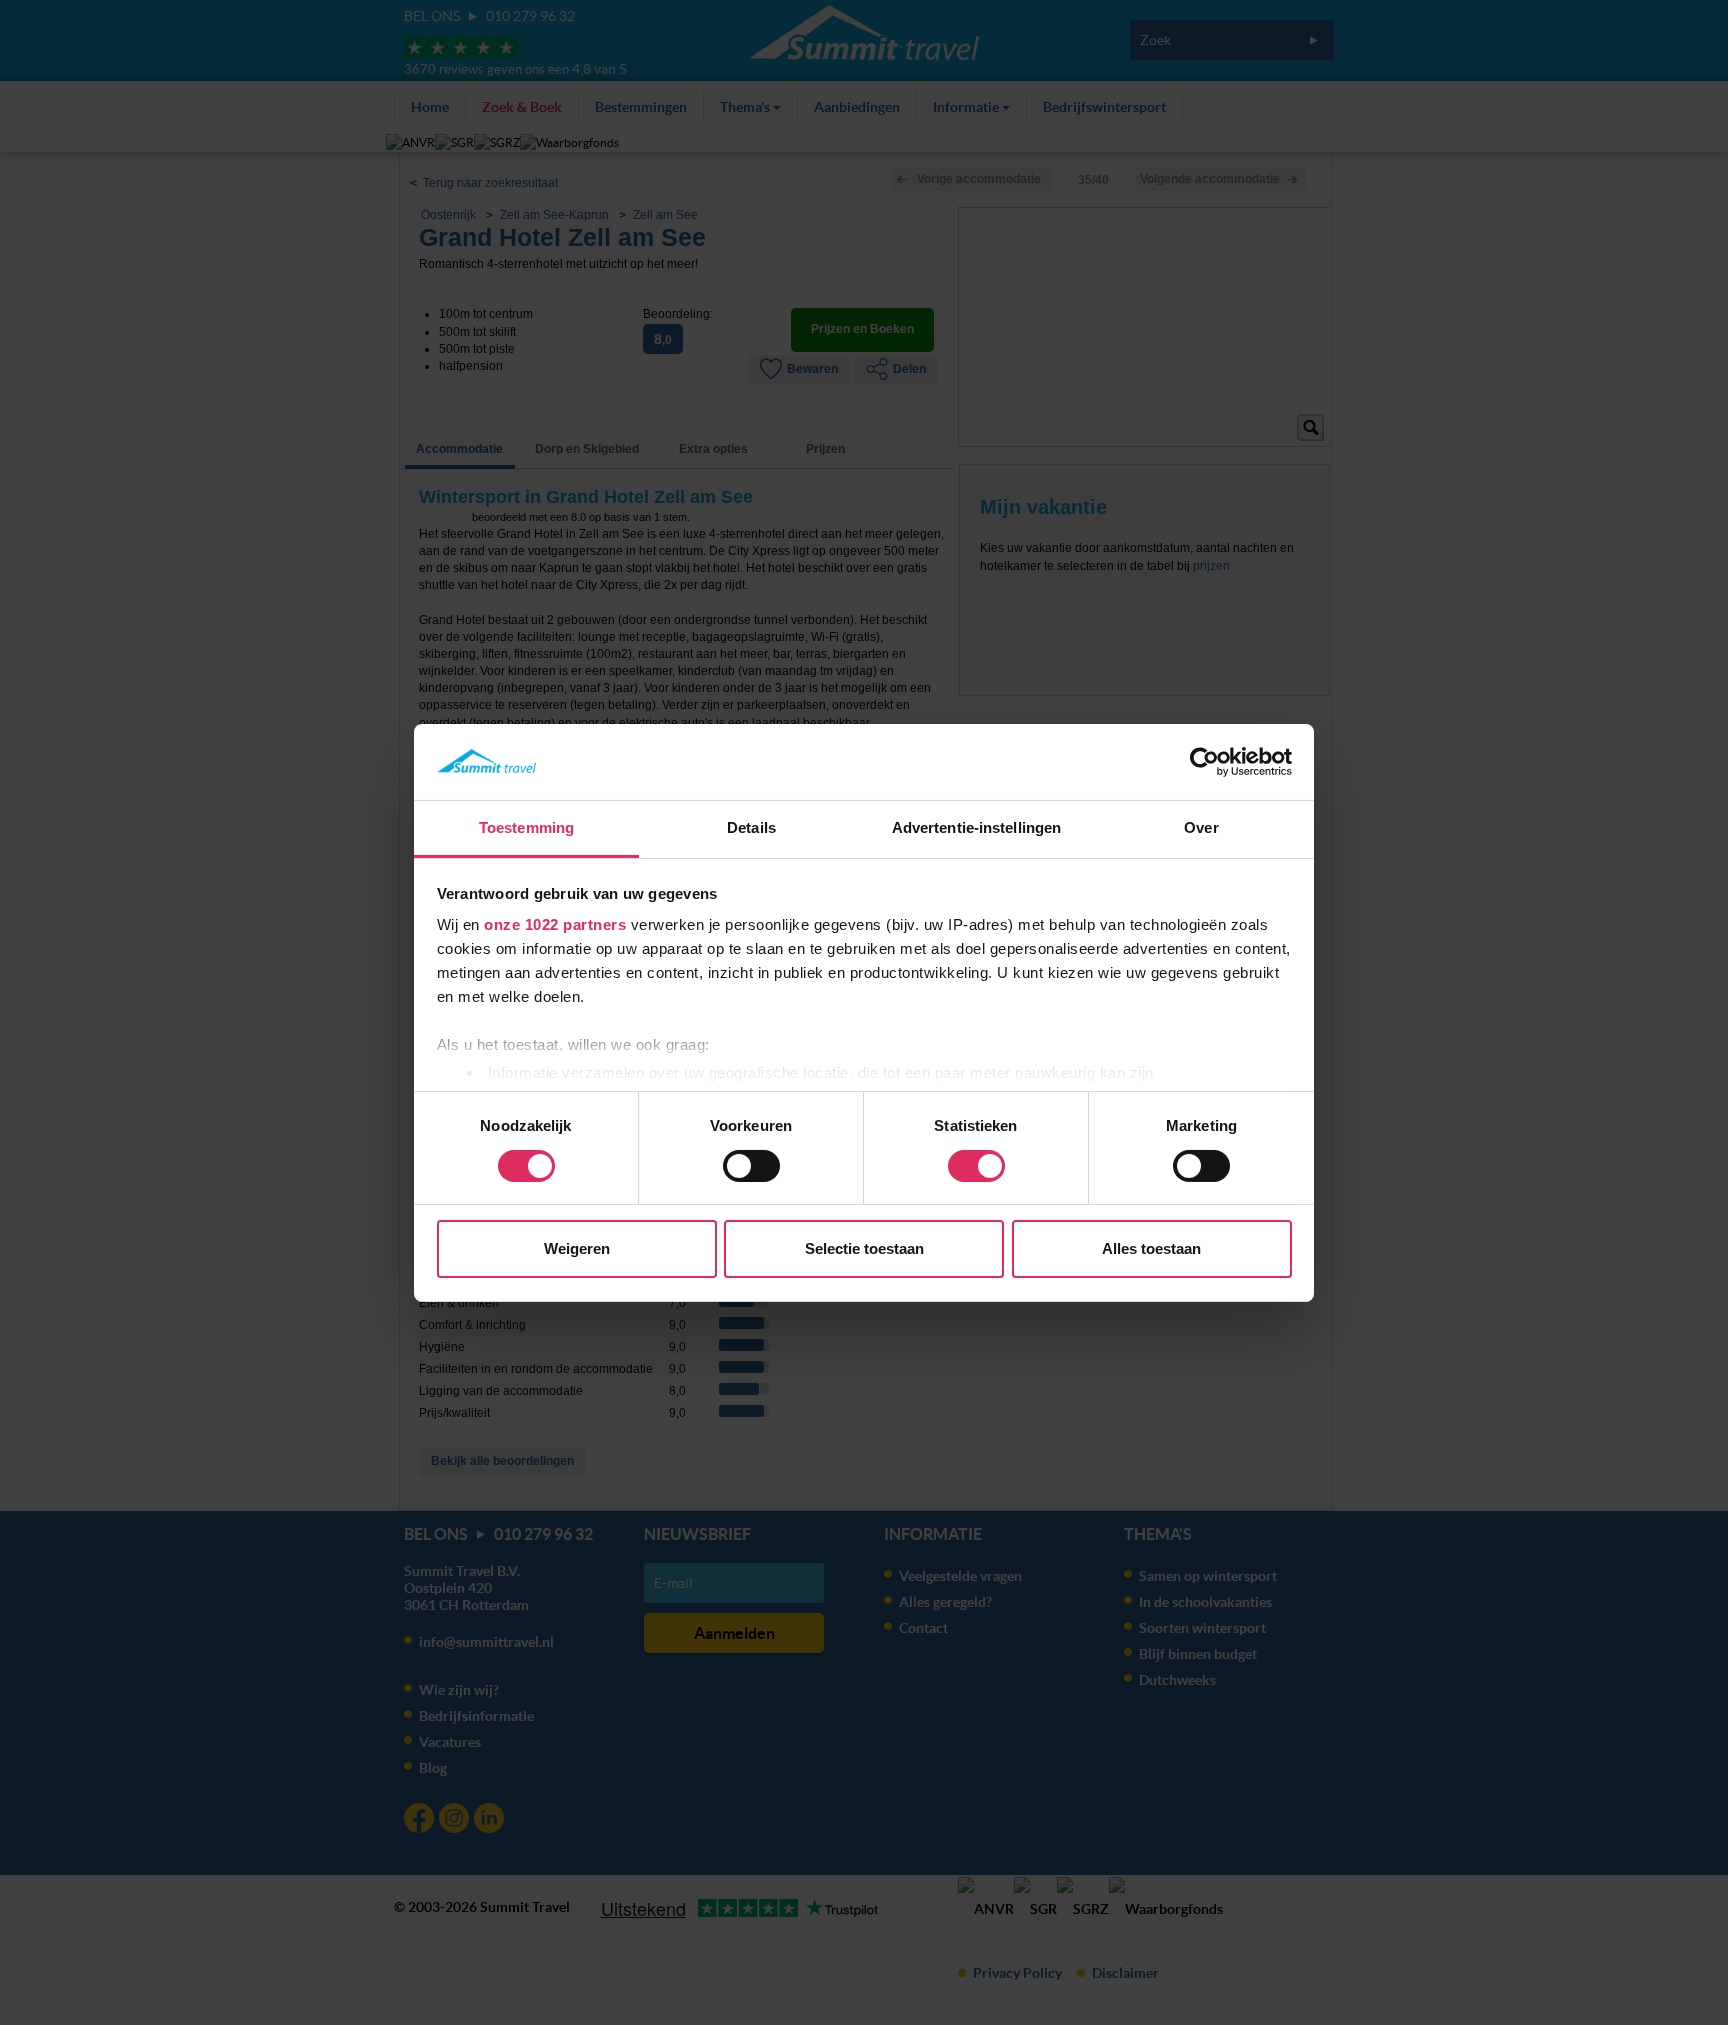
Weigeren (577, 1248)
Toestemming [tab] (526, 827)
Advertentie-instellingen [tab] (976, 827)
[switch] (751, 1166)
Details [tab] (751, 827)
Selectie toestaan (864, 1248)
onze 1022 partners (555, 924)
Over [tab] (1201, 827)
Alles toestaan (1151, 1248)
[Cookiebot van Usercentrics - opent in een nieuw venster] (1204, 762)
